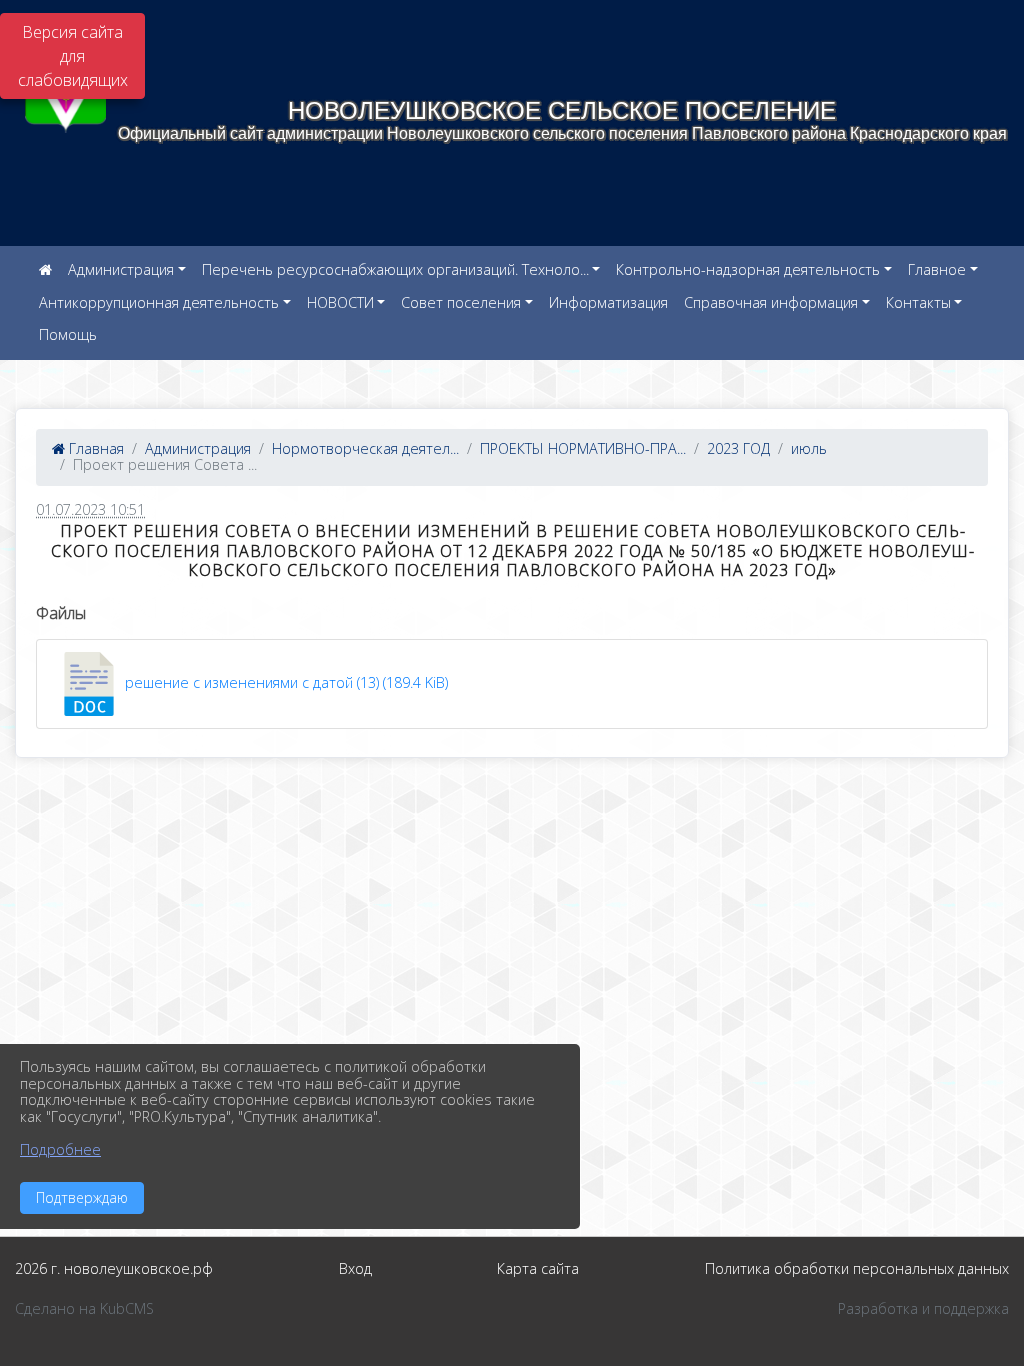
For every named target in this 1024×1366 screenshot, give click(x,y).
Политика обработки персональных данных (857, 1268)
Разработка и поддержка (923, 1308)
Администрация (121, 269)
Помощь (68, 334)
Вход (355, 1268)
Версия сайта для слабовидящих (73, 56)
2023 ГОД (738, 448)
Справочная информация (771, 302)
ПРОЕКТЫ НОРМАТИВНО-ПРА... (583, 448)
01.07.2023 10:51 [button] (90, 509)
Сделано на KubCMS (84, 1308)
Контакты (918, 302)
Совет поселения (461, 302)
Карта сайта (538, 1268)
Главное (937, 269)
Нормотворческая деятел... (365, 448)
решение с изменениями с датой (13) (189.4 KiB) (284, 682)
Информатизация (608, 302)
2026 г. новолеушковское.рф (114, 1268)
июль (809, 448)
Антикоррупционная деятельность (159, 302)
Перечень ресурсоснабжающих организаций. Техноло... (395, 269)
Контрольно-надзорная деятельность (748, 269)
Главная (94, 448)
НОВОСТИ (340, 302)
